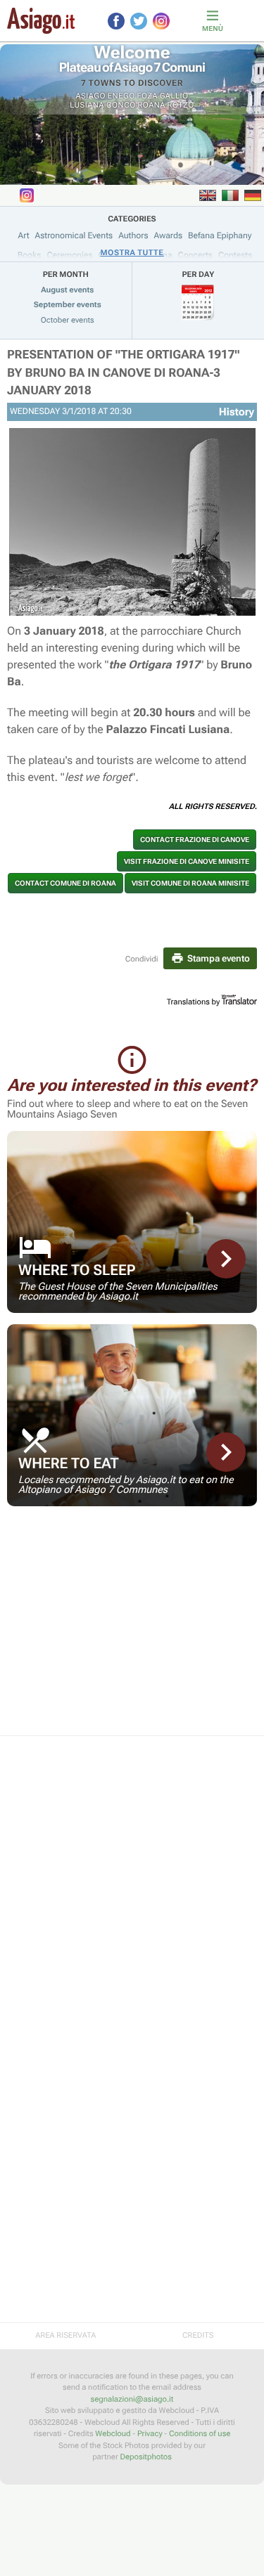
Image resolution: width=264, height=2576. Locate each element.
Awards (168, 235)
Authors (133, 235)
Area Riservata (65, 2335)
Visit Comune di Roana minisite (190, 883)
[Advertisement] (132, 1630)
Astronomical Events (74, 235)
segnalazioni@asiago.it (132, 2399)
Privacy (150, 2434)
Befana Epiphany (220, 235)
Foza (147, 96)
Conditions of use (200, 2434)
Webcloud (113, 2434)
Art (24, 235)
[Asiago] (41, 21)
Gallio (174, 96)
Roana (151, 105)
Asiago (91, 96)
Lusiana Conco (102, 105)
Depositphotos (145, 2457)
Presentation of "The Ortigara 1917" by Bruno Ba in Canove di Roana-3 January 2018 (123, 373)
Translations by (194, 1002)
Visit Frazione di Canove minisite (187, 861)
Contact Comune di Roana (65, 883)
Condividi (142, 959)
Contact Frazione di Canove (195, 840)
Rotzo (181, 105)
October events (68, 320)
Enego (121, 96)
